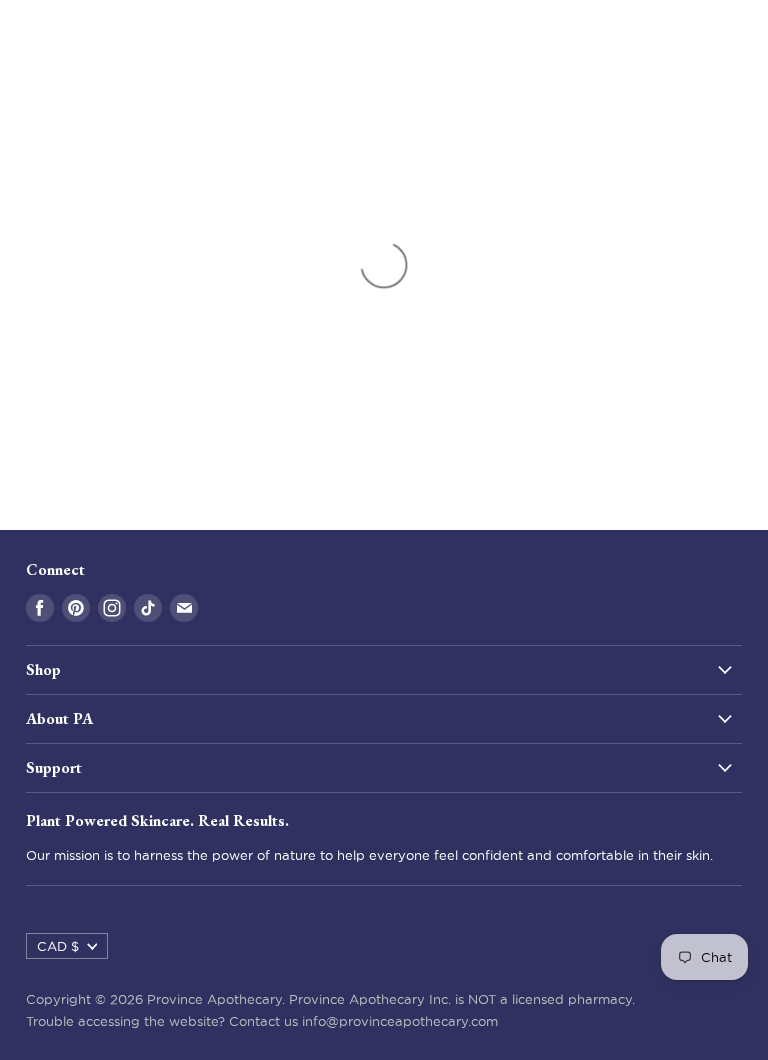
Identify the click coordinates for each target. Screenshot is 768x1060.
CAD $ (58, 946)
